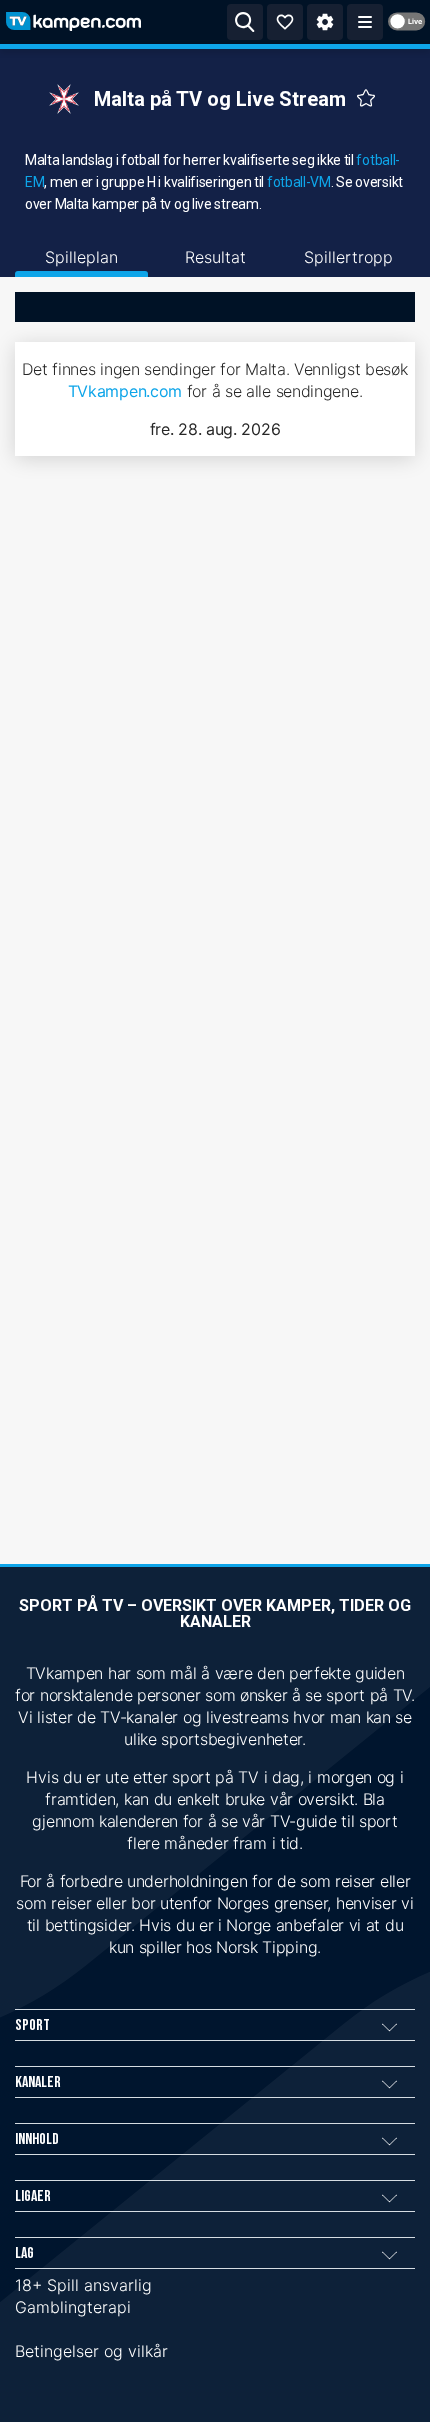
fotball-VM (299, 182)
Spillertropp (348, 257)
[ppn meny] (365, 22)
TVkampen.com (125, 391)
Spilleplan (81, 257)
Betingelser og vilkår (91, 2351)
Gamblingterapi (73, 2307)
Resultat (215, 257)
